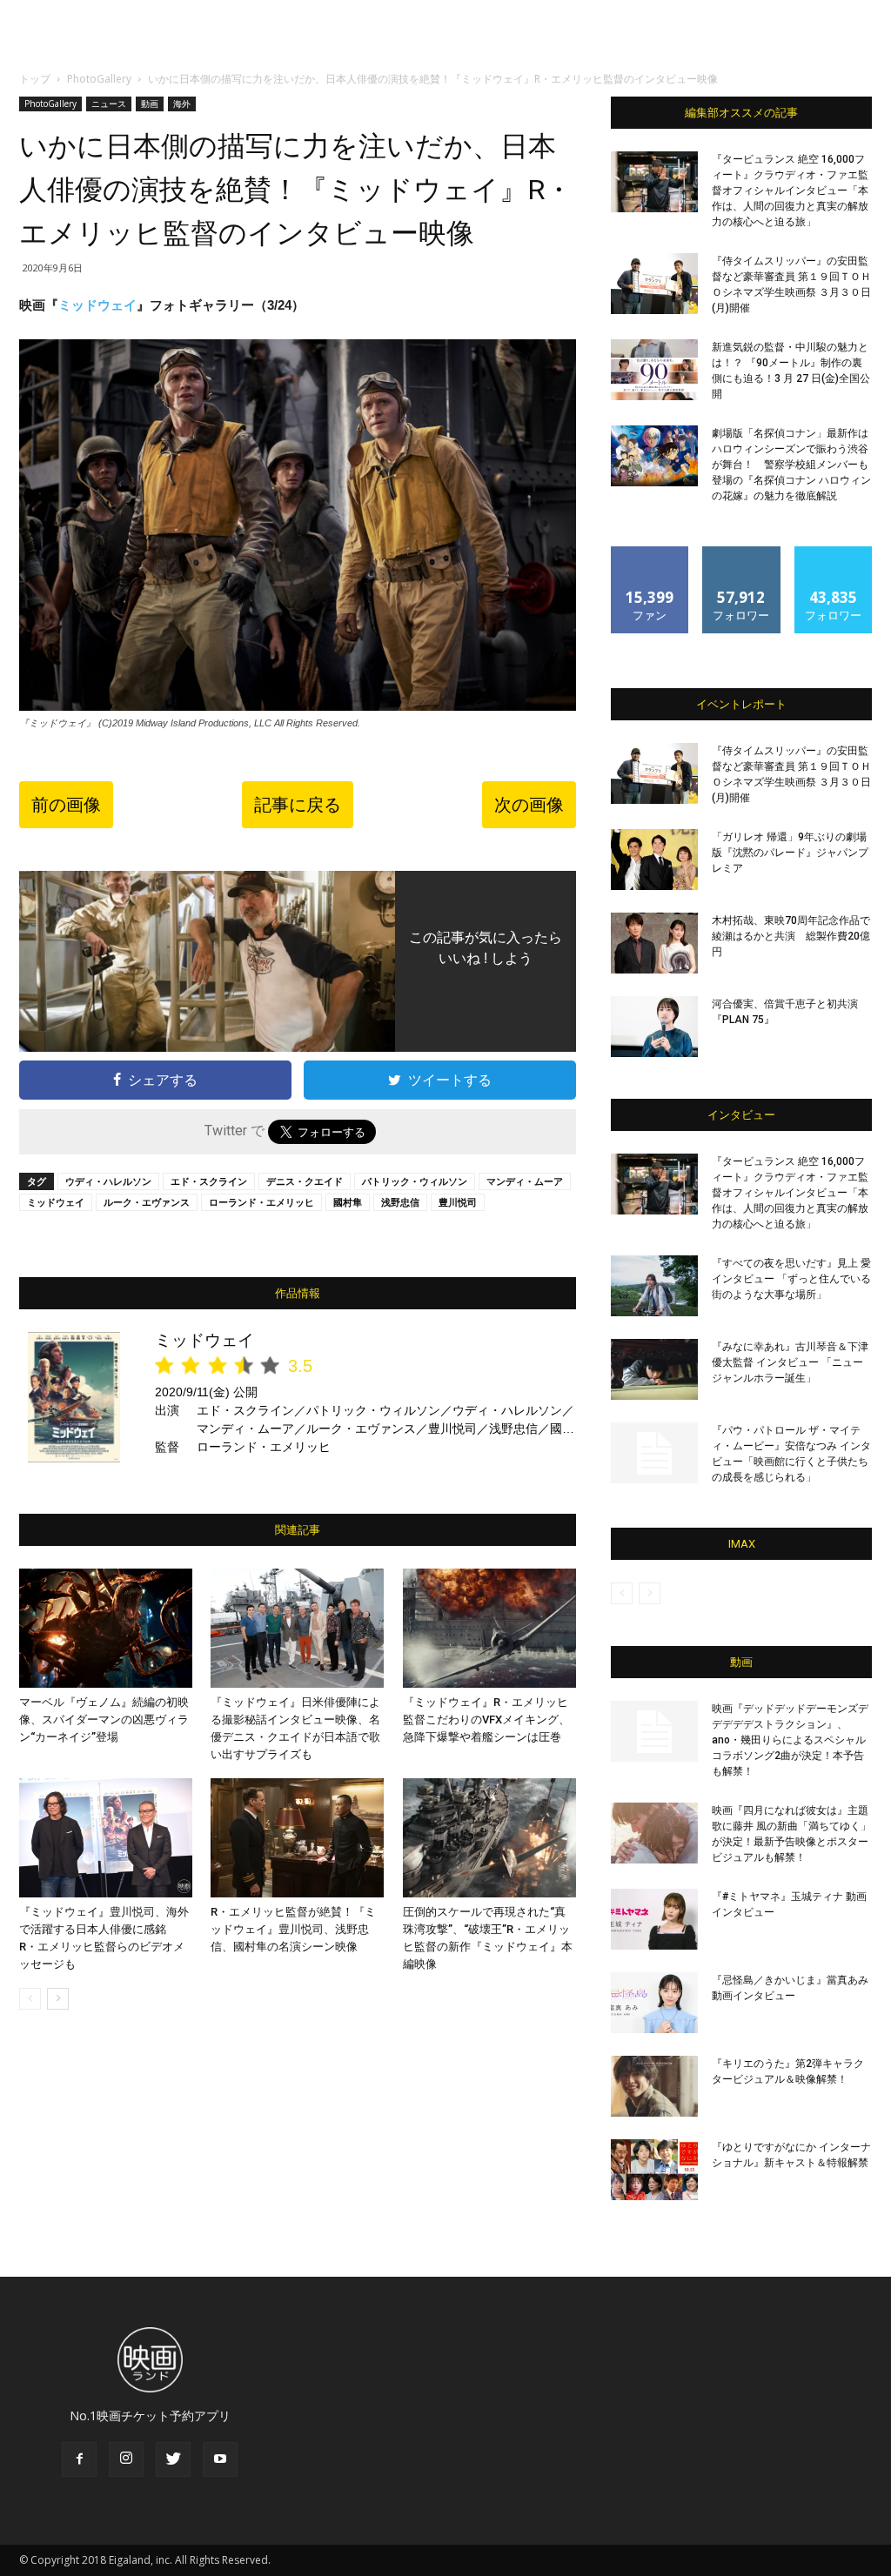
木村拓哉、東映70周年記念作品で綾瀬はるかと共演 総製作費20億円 (791, 936)
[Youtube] (220, 2459)
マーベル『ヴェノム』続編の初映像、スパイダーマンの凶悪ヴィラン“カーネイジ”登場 (104, 1720)
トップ (35, 79)
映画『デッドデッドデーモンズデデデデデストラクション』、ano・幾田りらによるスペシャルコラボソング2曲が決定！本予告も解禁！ (790, 1740)
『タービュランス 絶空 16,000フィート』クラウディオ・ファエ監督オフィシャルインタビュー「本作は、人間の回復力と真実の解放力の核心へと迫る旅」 (790, 191)
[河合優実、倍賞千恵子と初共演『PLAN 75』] (654, 1027)
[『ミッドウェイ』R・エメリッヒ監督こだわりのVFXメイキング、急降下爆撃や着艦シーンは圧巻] (489, 1628)
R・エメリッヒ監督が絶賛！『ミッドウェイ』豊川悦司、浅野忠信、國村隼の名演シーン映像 (293, 1929)
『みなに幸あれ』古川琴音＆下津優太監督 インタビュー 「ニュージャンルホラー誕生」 (790, 1362)
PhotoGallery (99, 79)
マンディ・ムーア (525, 1181)
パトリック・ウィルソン (415, 1181)
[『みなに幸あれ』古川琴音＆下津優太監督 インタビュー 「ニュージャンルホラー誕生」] (654, 1369)
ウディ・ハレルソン (108, 1181)
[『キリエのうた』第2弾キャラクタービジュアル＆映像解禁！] (654, 2086)
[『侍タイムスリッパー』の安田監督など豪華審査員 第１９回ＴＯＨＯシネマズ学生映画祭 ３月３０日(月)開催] (654, 284)
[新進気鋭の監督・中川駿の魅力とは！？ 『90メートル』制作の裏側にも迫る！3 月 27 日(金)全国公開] (654, 370)
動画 (150, 104)
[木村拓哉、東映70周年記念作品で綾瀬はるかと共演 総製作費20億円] (654, 943)
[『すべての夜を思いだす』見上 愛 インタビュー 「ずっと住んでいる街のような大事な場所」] (654, 1286)
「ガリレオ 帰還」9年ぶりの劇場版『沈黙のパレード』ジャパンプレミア (790, 853)
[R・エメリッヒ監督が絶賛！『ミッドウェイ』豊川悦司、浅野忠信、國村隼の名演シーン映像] (297, 1838)
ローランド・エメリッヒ (261, 1202)
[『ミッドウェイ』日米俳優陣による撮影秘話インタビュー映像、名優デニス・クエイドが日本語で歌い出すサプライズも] (297, 1628)
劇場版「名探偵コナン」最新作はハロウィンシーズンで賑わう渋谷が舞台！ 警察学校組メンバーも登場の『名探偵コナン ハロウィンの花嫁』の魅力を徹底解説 (791, 465)
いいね (650, 553)
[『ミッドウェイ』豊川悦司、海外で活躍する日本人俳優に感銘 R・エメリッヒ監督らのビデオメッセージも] (106, 1838)
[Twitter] (173, 2459)
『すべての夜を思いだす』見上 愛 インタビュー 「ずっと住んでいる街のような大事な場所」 (791, 1279)
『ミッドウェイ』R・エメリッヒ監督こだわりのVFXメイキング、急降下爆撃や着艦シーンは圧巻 (486, 1720)
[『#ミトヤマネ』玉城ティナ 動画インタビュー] (654, 1919)
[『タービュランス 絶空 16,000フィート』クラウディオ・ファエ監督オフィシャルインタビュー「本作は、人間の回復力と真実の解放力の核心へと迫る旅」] (654, 182)
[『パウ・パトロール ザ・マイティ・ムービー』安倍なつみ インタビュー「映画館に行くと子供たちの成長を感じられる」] (654, 1453)
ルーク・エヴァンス (147, 1202)
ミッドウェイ (97, 305)
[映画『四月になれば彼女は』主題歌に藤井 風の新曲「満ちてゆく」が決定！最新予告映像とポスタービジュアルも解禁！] (654, 1833)
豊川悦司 (458, 1202)
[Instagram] (126, 2459)
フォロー (741, 553)
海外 (182, 104)
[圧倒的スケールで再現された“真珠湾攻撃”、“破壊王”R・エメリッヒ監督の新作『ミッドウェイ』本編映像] (489, 1838)
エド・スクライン (209, 1181)
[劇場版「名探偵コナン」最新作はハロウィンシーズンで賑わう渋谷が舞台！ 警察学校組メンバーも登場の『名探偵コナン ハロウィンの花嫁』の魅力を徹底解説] (654, 456)
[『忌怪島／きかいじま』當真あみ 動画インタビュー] (654, 2003)
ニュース (109, 104)
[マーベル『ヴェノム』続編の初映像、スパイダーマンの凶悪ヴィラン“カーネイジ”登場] (106, 1628)
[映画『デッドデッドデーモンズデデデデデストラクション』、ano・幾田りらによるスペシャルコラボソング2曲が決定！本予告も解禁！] (654, 1731)
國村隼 (348, 1202)
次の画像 (529, 805)
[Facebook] (79, 2459)
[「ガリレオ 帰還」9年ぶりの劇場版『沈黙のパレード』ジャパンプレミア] (654, 860)
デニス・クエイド (305, 1181)
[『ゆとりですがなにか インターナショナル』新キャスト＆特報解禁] (654, 2170)
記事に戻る (298, 805)
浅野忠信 (400, 1202)
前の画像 (66, 805)
